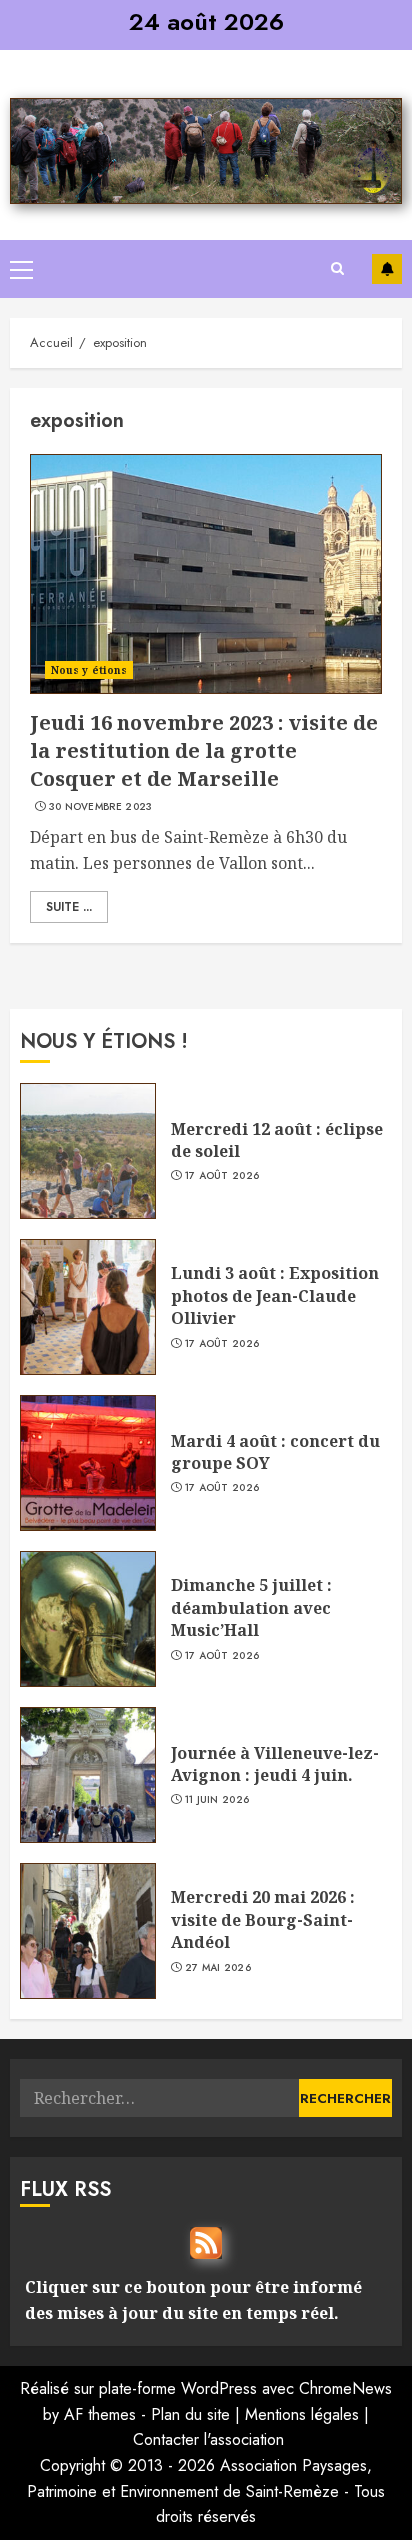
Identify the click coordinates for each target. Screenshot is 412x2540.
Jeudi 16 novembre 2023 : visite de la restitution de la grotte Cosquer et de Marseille (204, 750)
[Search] (337, 268)
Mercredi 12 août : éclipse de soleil (277, 1140)
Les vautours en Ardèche (387, 269)
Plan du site (190, 2414)
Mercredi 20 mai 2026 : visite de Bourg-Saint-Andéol (263, 1919)
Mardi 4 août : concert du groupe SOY (275, 1452)
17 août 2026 (222, 1176)
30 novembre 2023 (101, 807)
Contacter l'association (208, 2439)
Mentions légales (302, 2414)
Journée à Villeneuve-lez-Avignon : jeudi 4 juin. (275, 1764)
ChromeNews (345, 2388)
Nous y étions (89, 670)
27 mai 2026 (218, 1968)
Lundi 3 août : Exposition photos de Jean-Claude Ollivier (275, 1295)
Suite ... (69, 907)
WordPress (219, 2388)
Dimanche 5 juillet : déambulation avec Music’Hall (251, 1607)
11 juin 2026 (217, 1800)
